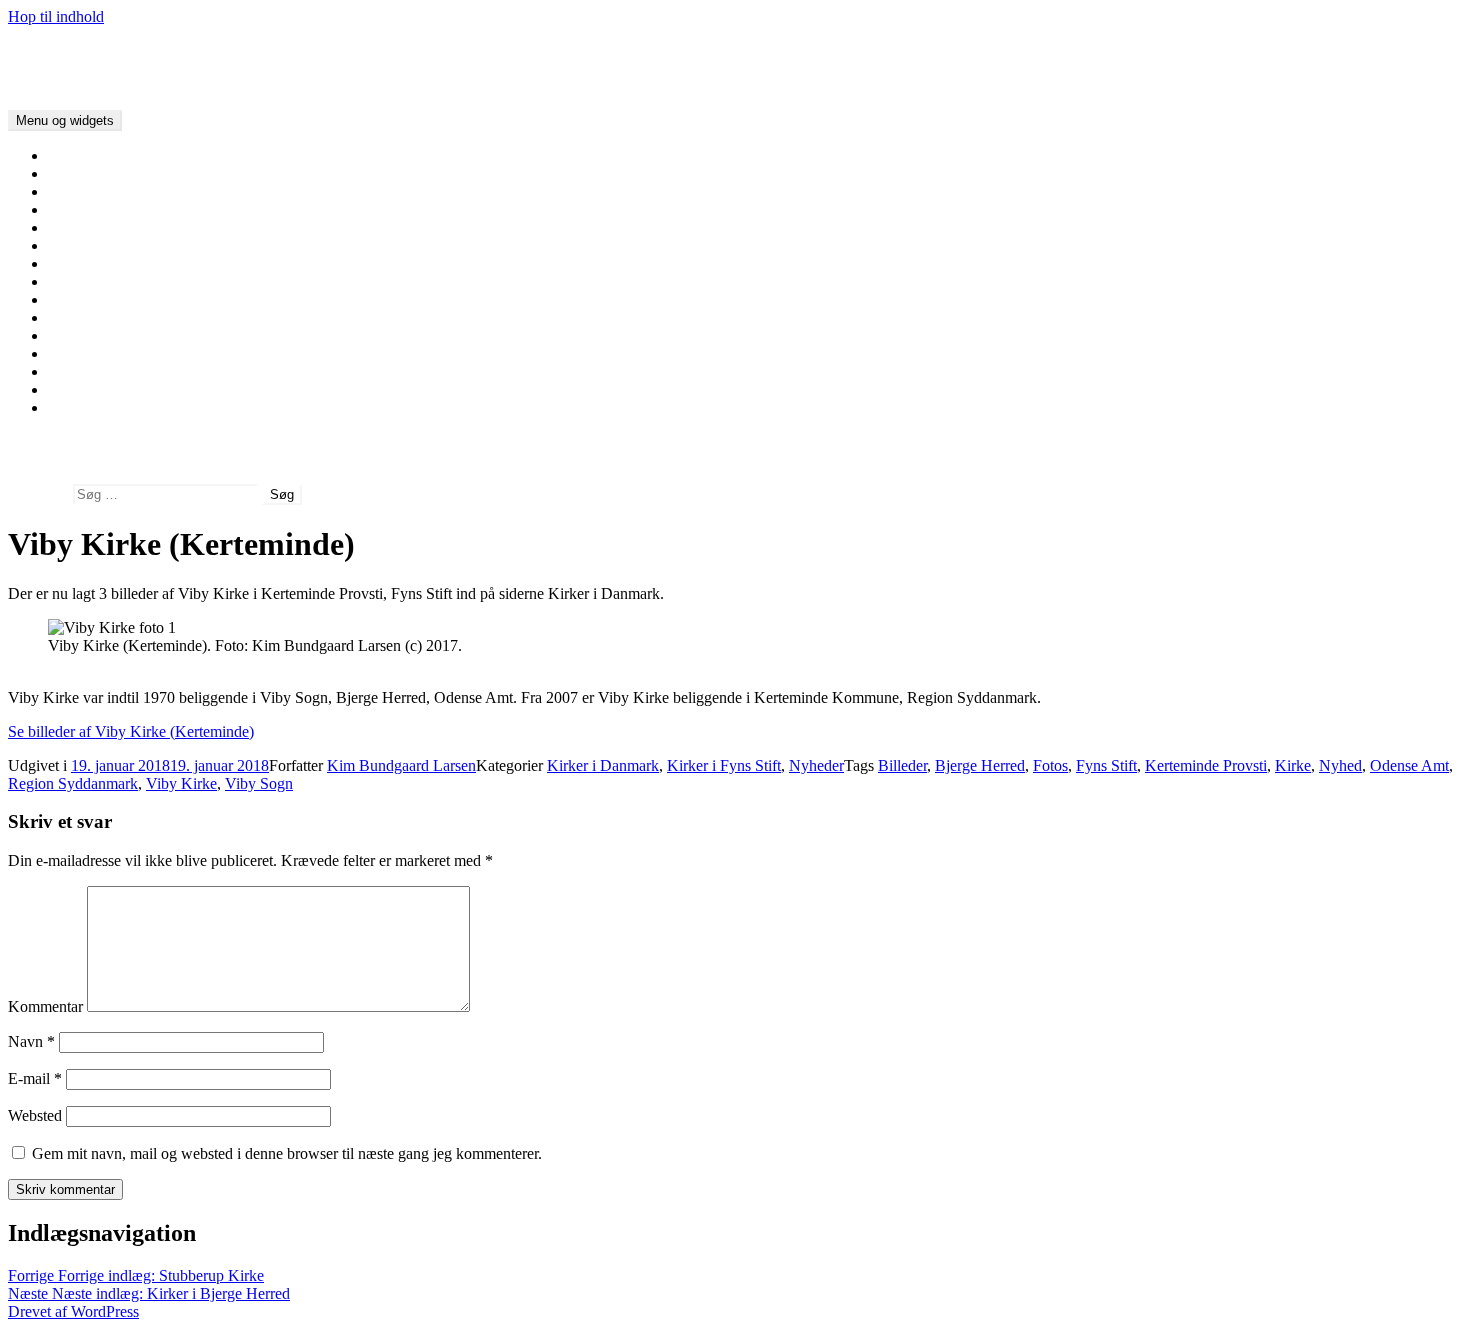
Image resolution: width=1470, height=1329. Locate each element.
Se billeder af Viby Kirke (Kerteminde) (131, 731)
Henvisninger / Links (114, 389)
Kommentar (45, 1006)
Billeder (902, 765)
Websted (35, 1115)
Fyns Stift (78, 299)
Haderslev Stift (95, 281)
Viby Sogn (259, 783)
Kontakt (73, 407)
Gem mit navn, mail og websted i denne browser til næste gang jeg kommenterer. (287, 1153)
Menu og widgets (65, 120)
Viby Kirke (181, 783)
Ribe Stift (78, 263)
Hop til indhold (56, 16)
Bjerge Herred (980, 765)
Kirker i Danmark (64, 50)
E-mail (35, 1078)
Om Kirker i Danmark (118, 173)
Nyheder (816, 765)
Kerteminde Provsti (1206, 765)
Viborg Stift (85, 227)
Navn (31, 1041)
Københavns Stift (103, 353)
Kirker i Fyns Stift (724, 765)
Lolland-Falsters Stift (114, 335)
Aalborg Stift (89, 209)
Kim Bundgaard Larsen (401, 765)
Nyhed (1340, 765)
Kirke (1293, 765)
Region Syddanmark (73, 783)
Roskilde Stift (91, 317)
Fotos (1050, 765)
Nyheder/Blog (93, 191)
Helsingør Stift (94, 371)
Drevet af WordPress (73, 1311)
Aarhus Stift (86, 245)
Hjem (65, 155)
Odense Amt (1409, 765)
